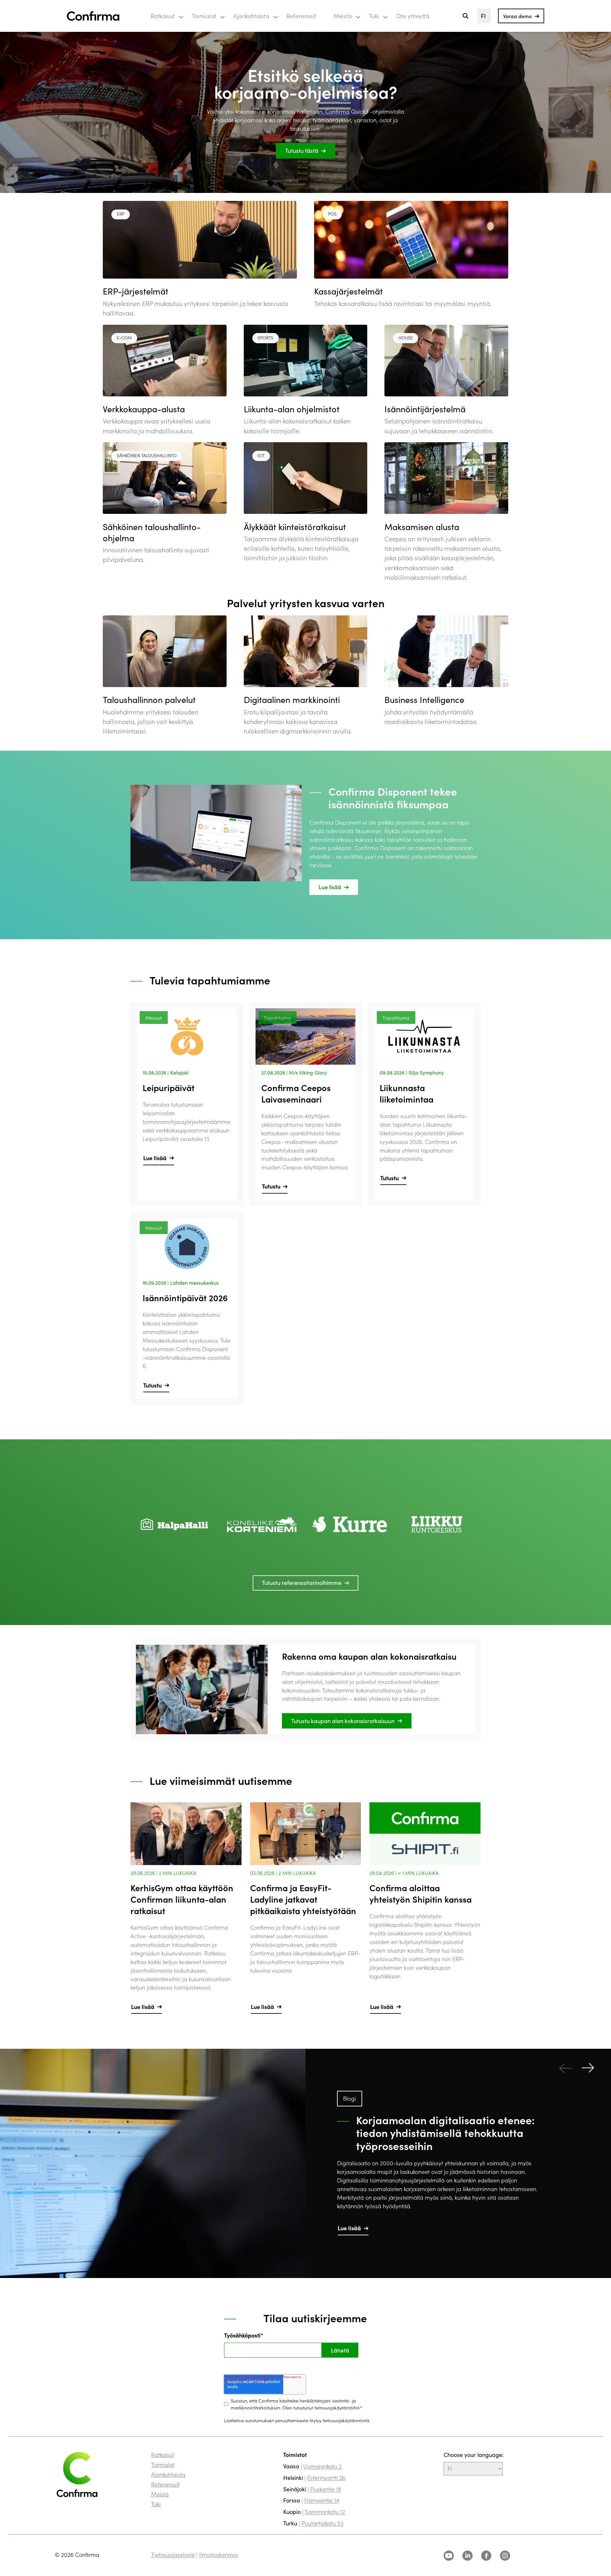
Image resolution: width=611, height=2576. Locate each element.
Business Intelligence (424, 699)
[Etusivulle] (93, 16)
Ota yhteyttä (413, 16)
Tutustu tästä (302, 150)
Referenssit (301, 16)
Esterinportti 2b (326, 2477)
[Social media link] (449, 2556)
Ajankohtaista (251, 16)
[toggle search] (465, 16)
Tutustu (271, 1186)
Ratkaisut (163, 16)
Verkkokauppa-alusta (144, 409)
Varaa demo (517, 16)
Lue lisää (330, 887)
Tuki (374, 16)
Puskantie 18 (326, 2489)
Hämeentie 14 (322, 2500)
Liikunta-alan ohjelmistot (292, 409)
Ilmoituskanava (218, 2555)
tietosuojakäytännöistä (346, 2420)
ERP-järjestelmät (136, 291)
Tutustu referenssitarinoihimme (302, 1583)
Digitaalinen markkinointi (292, 699)
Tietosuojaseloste (173, 2555)
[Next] (588, 2068)
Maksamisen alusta (422, 527)
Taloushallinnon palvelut (149, 699)
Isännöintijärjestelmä (425, 409)
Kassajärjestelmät (348, 291)
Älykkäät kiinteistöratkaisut (295, 527)
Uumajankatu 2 (323, 2466)
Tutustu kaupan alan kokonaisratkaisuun (343, 1721)
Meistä (343, 16)
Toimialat (204, 16)
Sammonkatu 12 (325, 2512)
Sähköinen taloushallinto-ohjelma (152, 532)
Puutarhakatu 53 (322, 2523)
